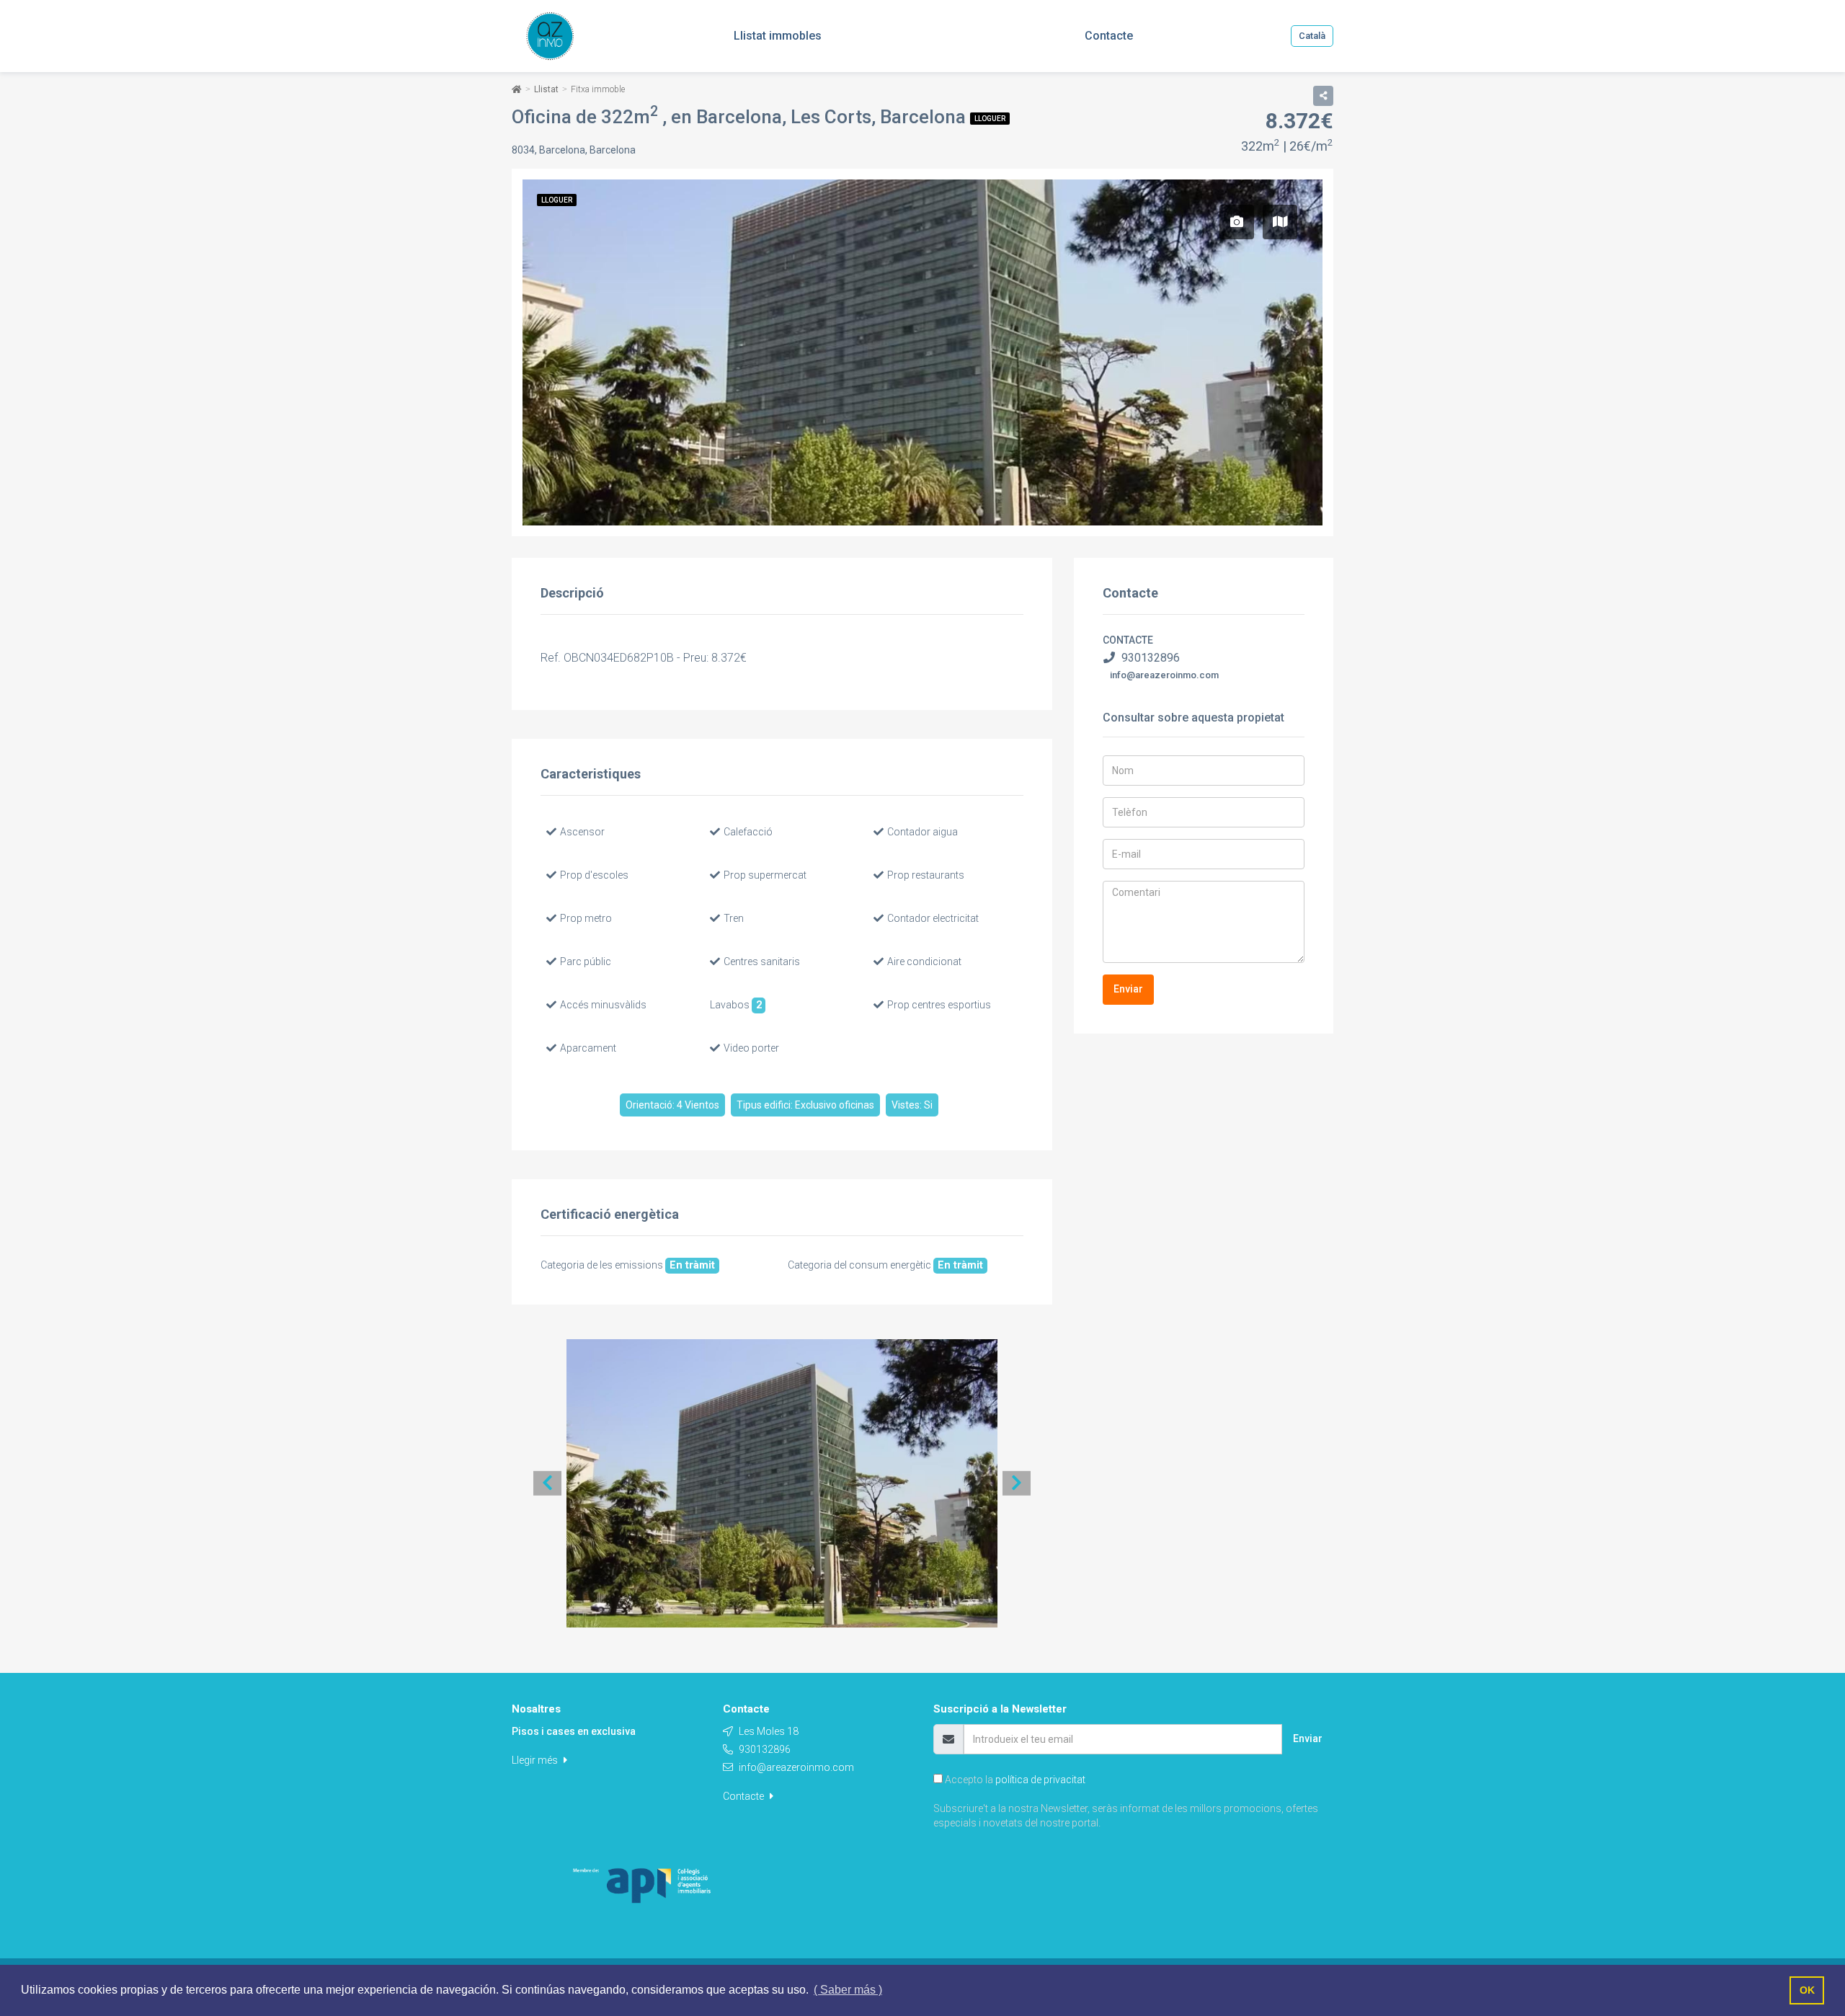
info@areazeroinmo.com (1164, 675)
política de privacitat (1040, 1780)
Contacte (744, 1796)
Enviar (1128, 989)
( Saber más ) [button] (848, 1990)
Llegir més (536, 1760)
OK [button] (1807, 1990)
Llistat (546, 89)
